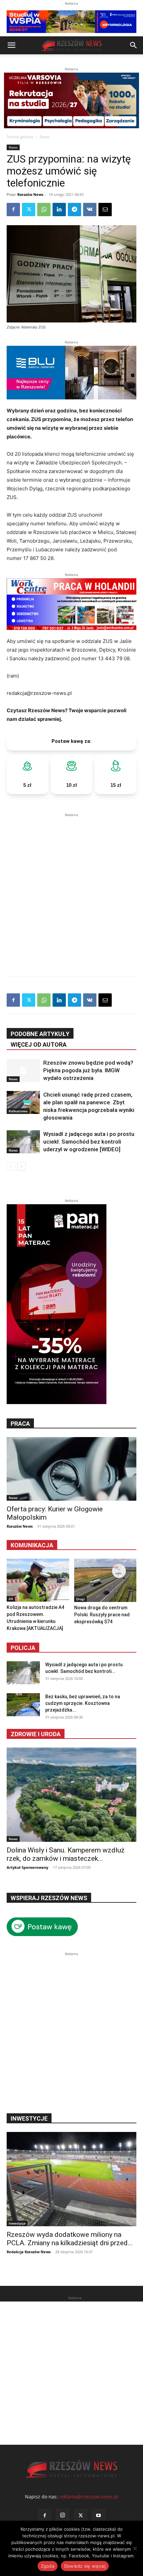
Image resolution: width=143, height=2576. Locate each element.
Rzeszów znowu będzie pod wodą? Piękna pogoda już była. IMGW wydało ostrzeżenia (88, 1070)
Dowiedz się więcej (85, 2566)
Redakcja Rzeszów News (29, 2252)
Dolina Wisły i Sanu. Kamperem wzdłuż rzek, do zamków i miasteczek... (66, 1854)
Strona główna (20, 137)
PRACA (20, 1424)
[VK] (90, 210)
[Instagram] (63, 2515)
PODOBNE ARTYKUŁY (40, 1034)
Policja (23, 1648)
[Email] (105, 210)
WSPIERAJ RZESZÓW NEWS (49, 1898)
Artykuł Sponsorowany (27, 1867)
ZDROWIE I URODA (36, 1734)
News (45, 137)
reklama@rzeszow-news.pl (89, 2497)
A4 (11, 1599)
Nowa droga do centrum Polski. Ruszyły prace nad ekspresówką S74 (102, 1615)
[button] (11, 45)
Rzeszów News (30, 194)
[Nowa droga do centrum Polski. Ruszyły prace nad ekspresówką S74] (105, 1580)
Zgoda (48, 2566)
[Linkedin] (59, 210)
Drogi (80, 1599)
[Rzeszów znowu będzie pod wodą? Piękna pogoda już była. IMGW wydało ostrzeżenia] (23, 1070)
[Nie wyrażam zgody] (135, 2548)
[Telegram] (74, 210)
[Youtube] (98, 2516)
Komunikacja (32, 1545)
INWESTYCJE (29, 2118)
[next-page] (21, 1166)
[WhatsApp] (44, 210)
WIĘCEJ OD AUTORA (39, 1044)
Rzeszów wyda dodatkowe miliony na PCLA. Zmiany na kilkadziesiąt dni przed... (70, 2239)
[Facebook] (13, 210)
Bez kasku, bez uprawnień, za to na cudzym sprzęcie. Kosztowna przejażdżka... (83, 1703)
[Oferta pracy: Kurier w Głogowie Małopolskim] (71, 1469)
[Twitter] (29, 210)
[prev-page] (11, 1166)
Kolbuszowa (18, 1111)
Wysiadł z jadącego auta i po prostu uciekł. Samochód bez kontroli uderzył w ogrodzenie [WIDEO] (89, 1142)
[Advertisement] (71, 890)
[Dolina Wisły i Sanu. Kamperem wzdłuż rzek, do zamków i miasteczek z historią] (71, 1795)
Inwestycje (17, 2223)
